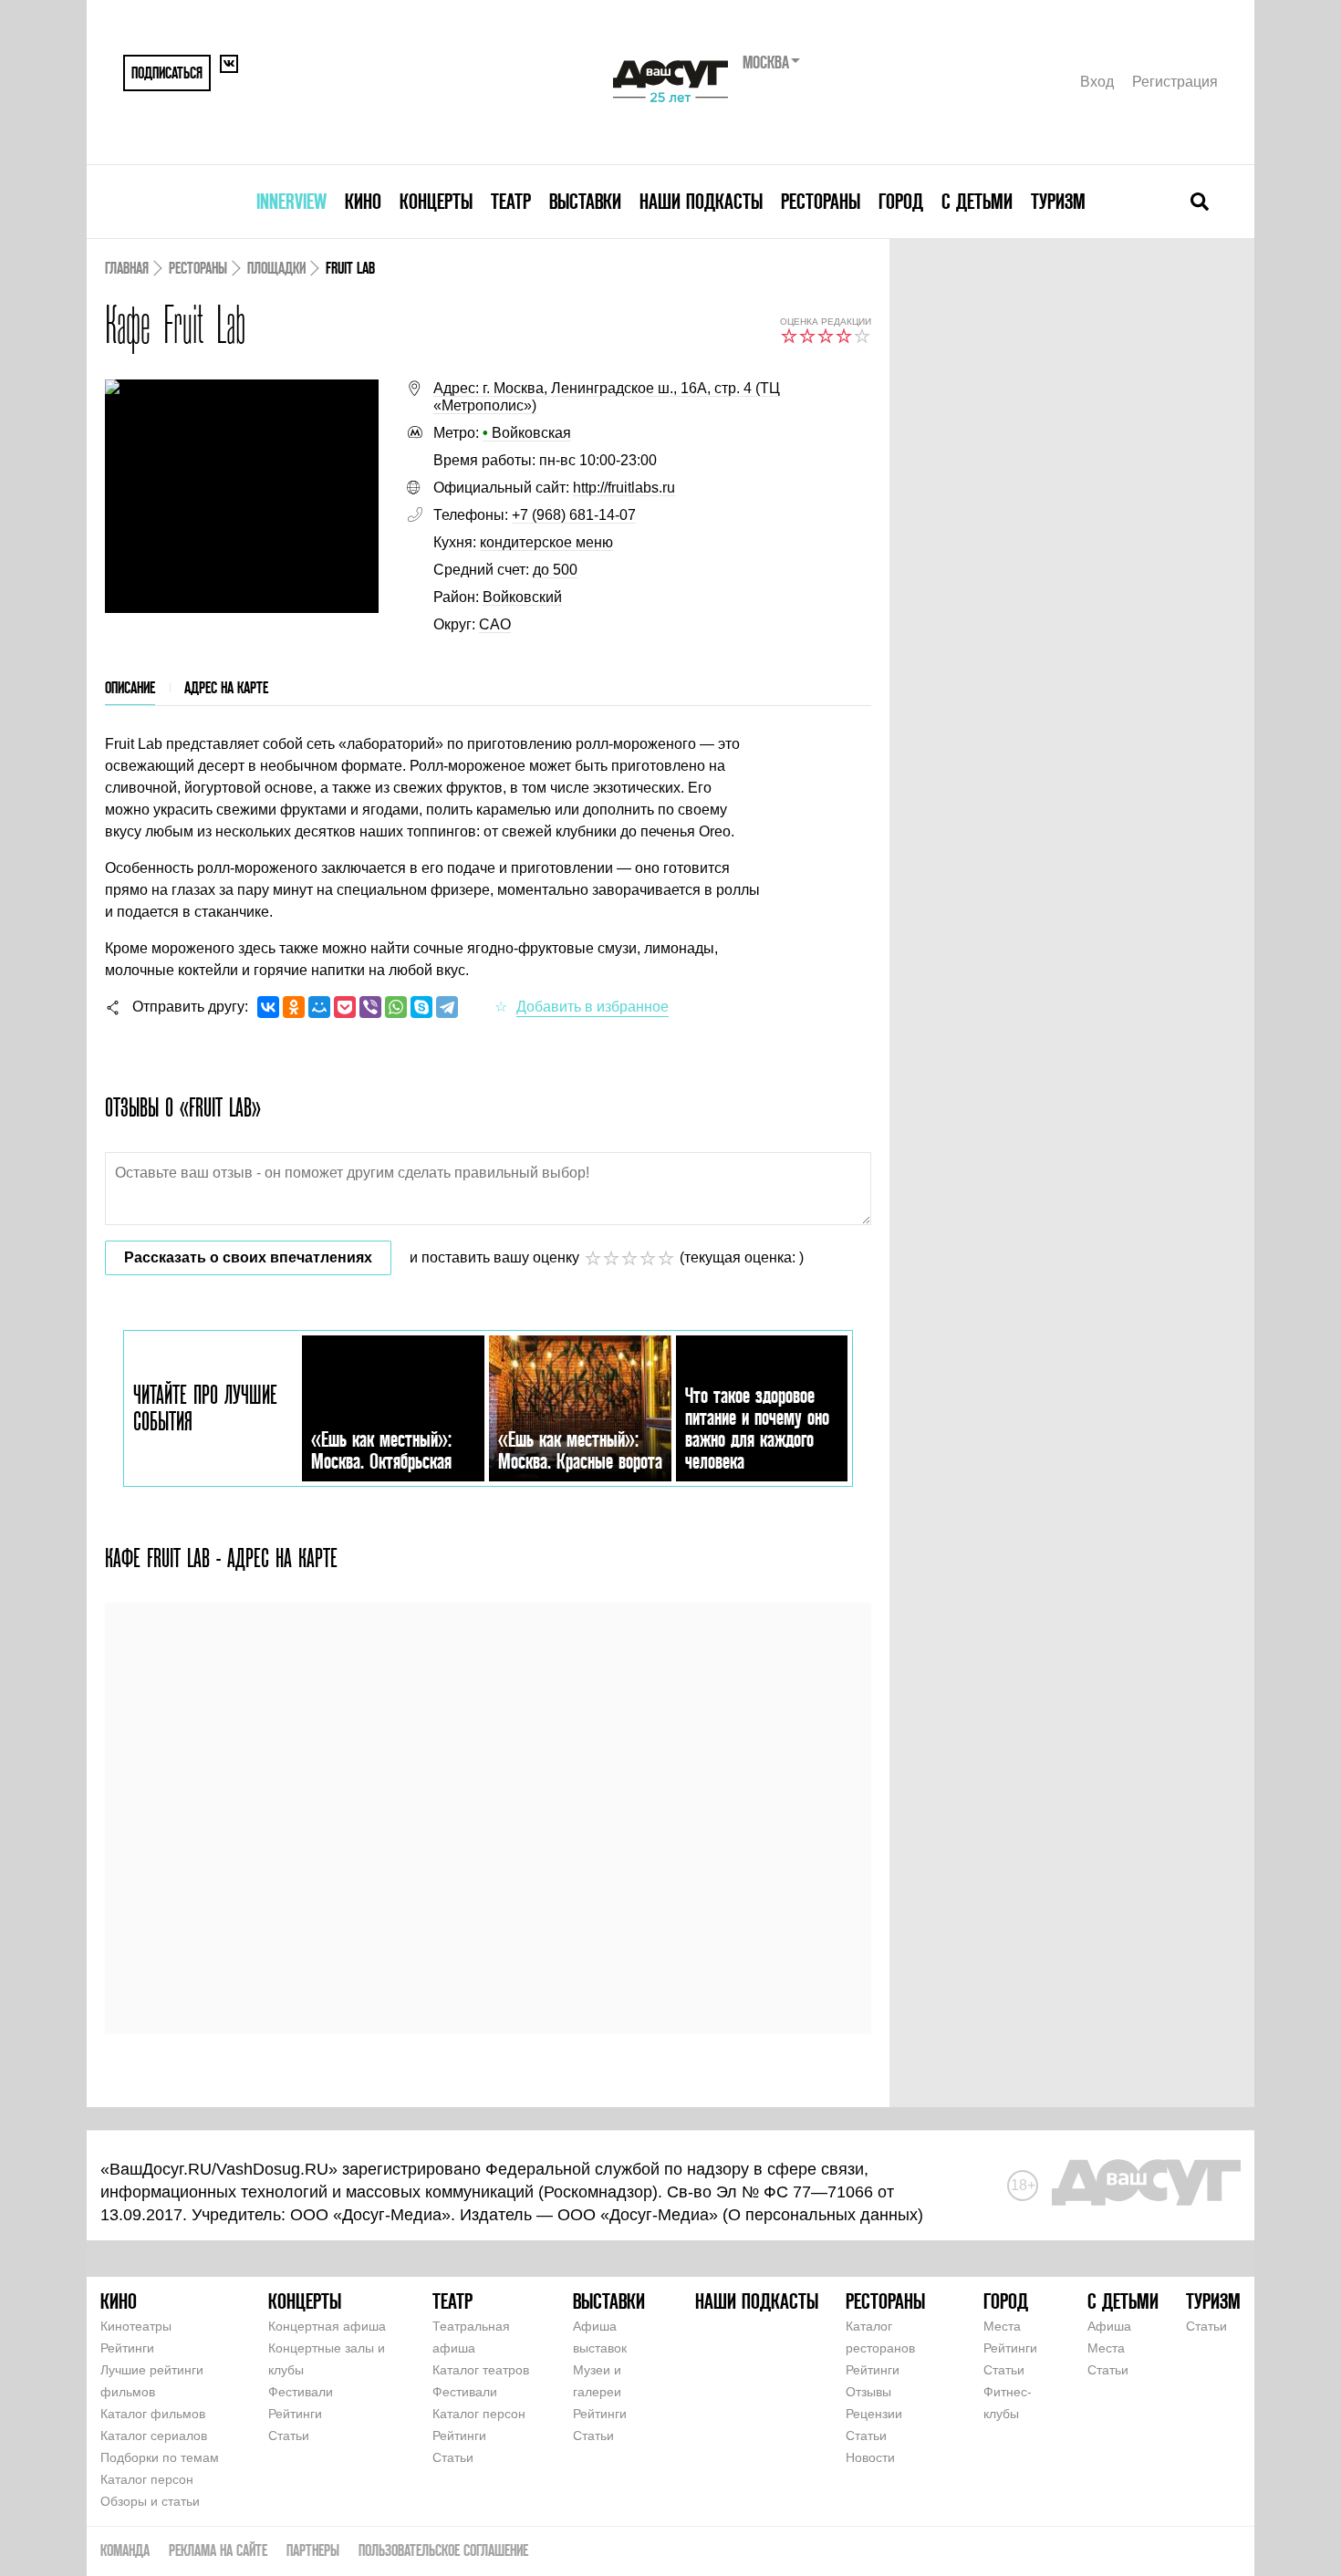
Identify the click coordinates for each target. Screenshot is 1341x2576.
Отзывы (868, 2392)
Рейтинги (127, 2348)
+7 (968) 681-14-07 (574, 515)
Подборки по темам (160, 2457)
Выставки (585, 201)
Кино (363, 201)
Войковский (522, 597)
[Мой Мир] (319, 1007)
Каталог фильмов (153, 2414)
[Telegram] (447, 1007)
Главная (127, 268)
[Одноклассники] (294, 1007)
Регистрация (1175, 82)
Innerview (291, 201)
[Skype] (421, 1007)
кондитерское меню (546, 542)
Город (901, 201)
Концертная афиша (327, 2326)
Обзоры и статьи (150, 2501)
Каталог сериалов (154, 2436)
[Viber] (370, 1007)
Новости (870, 2457)
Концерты (436, 201)
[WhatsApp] (396, 1007)
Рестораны (821, 201)
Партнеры (313, 2550)
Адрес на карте (226, 687)
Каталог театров (481, 2370)
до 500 (555, 570)
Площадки (276, 268)
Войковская (527, 433)
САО (495, 624)
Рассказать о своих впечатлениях (248, 1257)
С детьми (977, 201)
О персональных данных (823, 2215)
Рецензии (874, 2414)
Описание (130, 687)
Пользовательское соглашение (443, 2550)
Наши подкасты (701, 201)
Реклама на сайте (218, 2550)
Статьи (289, 2436)
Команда (125, 2550)
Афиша (1109, 2326)
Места (1002, 2326)
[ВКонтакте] (268, 1007)
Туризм (1058, 201)
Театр (511, 201)
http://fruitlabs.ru (624, 488)
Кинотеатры (136, 2326)
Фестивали (301, 2392)
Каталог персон (147, 2479)
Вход (1097, 82)
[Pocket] (345, 1007)
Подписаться (167, 73)
